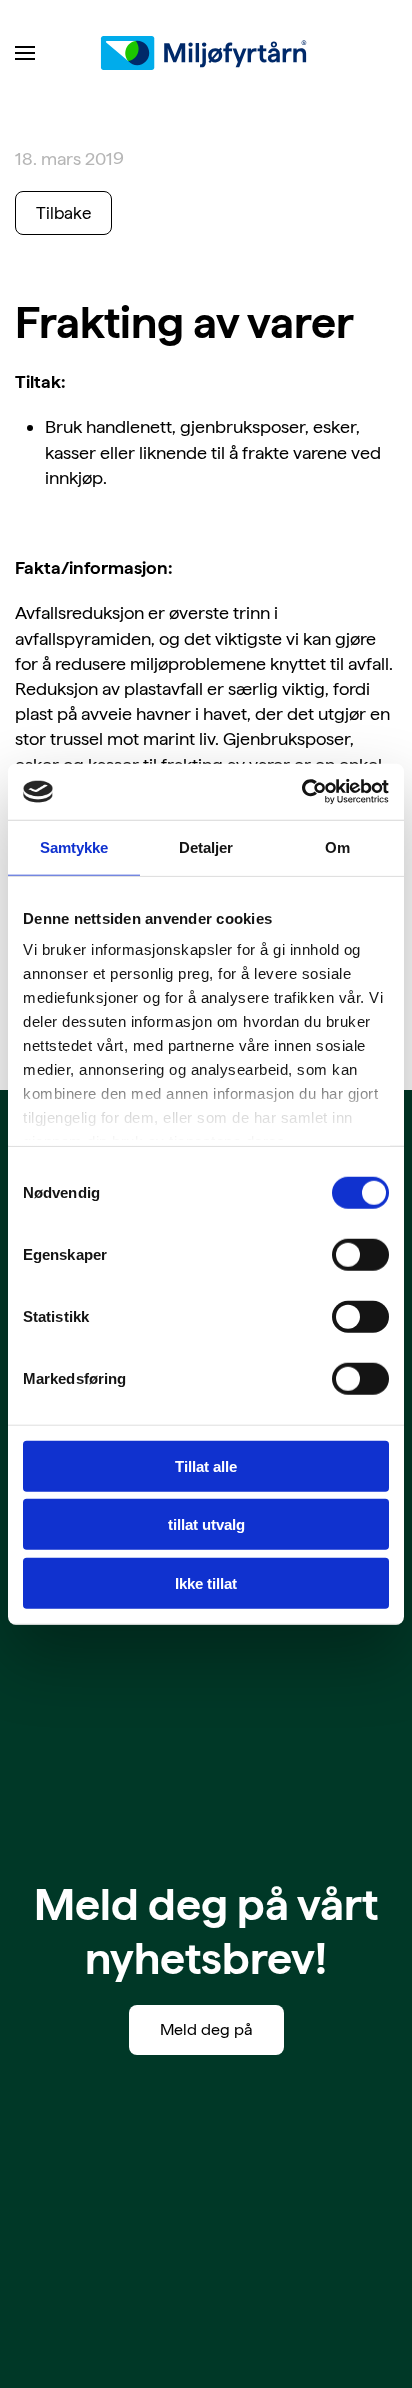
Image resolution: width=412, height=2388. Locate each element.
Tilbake (63, 213)
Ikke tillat (206, 1582)
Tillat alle (206, 1465)
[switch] (360, 1254)
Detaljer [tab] (206, 846)
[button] (25, 53)
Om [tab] (337, 846)
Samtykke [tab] (74, 846)
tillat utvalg (206, 1524)
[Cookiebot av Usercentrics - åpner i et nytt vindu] (301, 792)
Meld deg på (206, 2029)
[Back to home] (206, 53)
